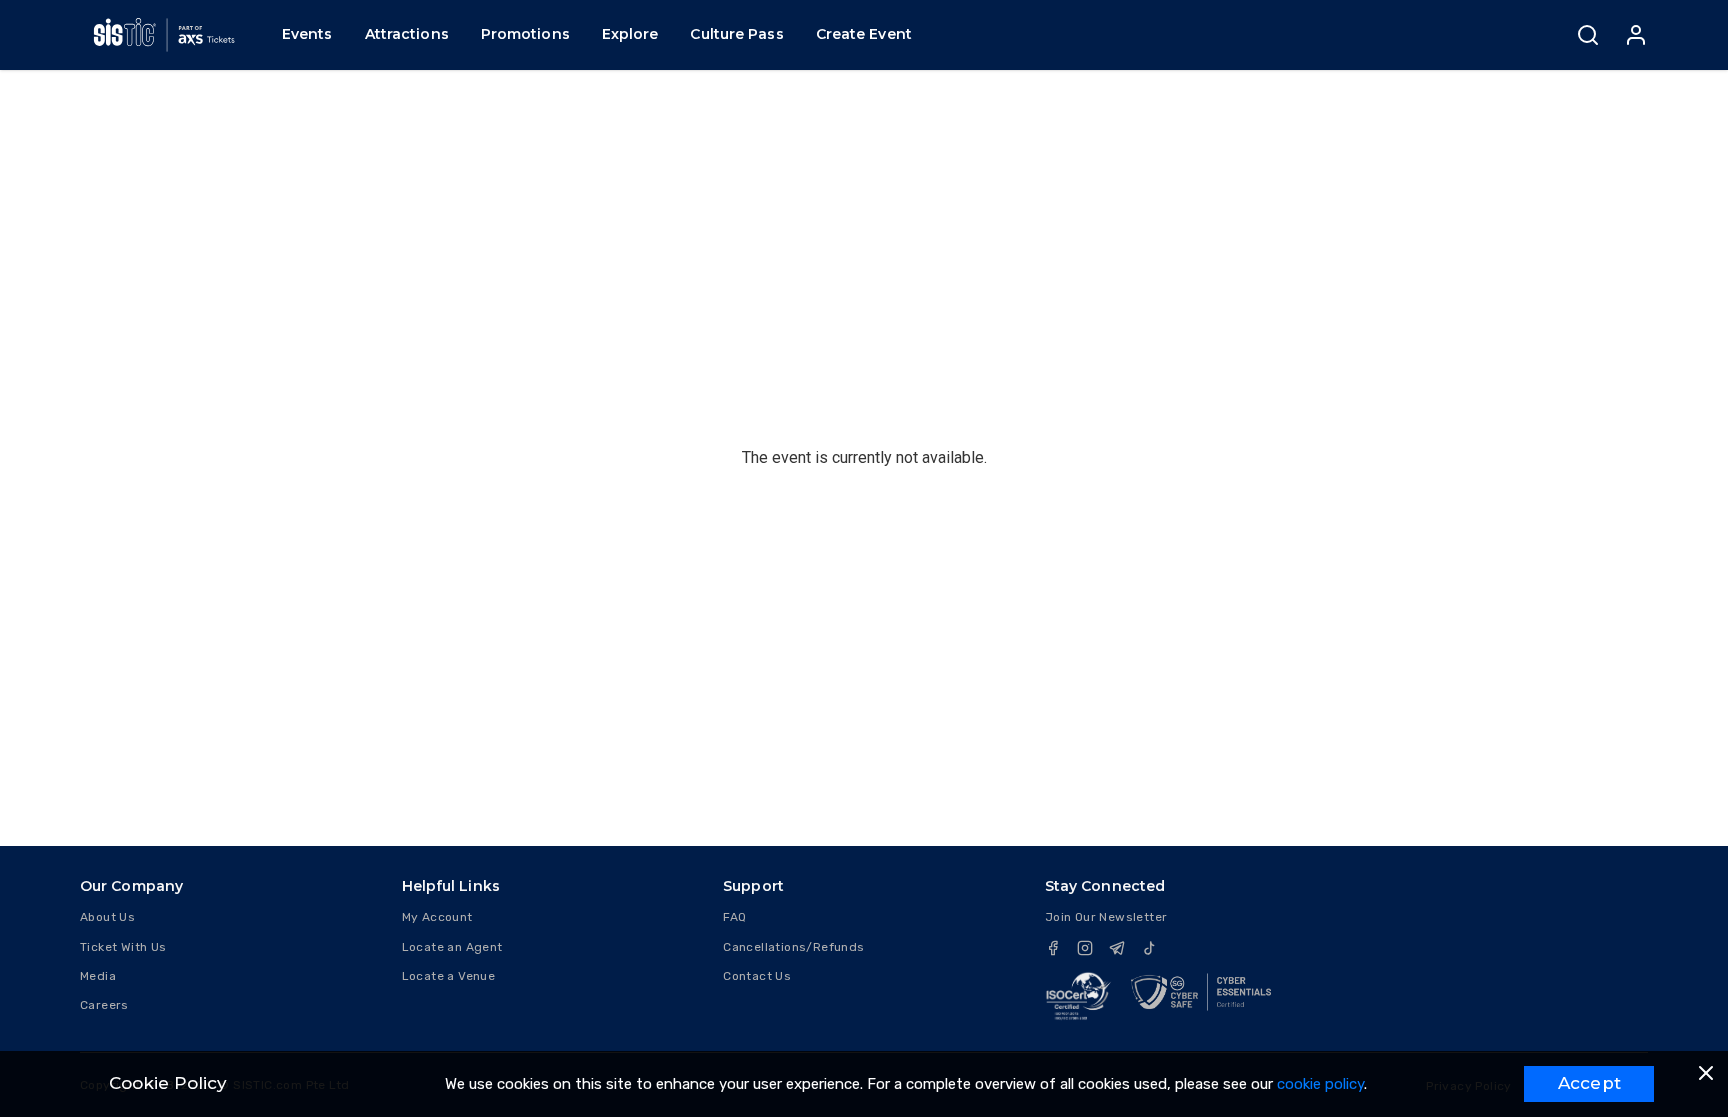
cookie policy (1320, 1084)
